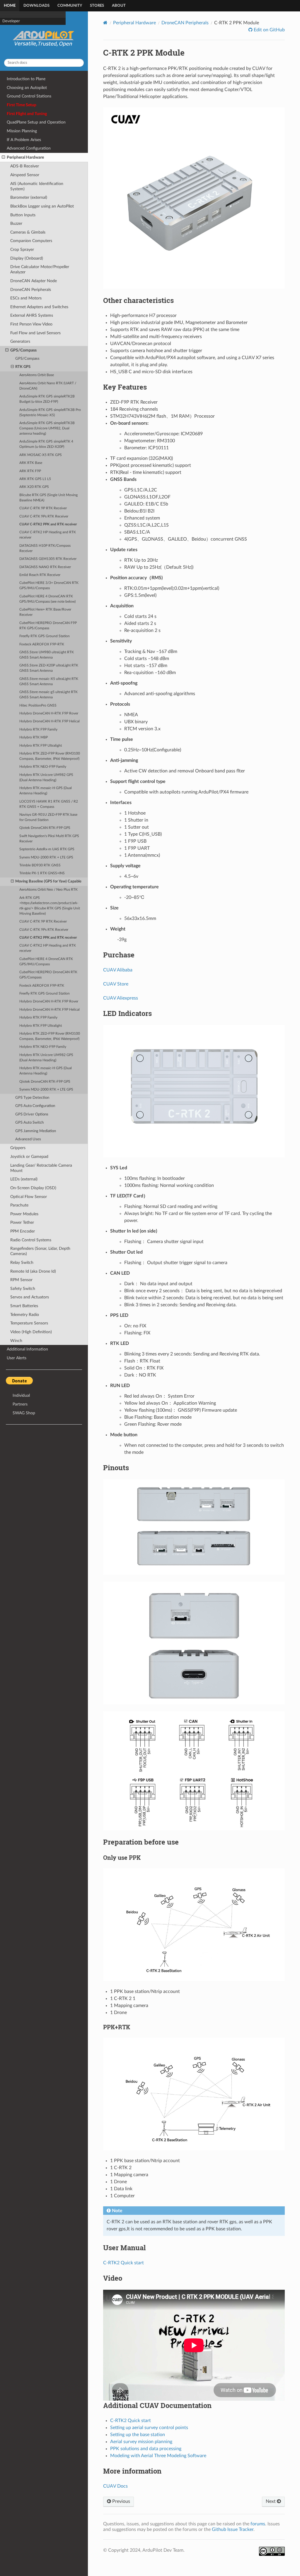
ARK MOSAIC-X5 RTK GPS (41, 455)
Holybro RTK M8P (34, 737)
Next (271, 2501)
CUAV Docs (115, 2486)
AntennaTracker (16, 52)
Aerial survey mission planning (141, 2442)
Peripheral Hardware (25, 157)
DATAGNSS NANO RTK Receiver (45, 567)
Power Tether (22, 1222)
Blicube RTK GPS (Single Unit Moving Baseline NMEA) (48, 498)
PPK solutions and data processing (146, 2449)
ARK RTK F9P (30, 471)
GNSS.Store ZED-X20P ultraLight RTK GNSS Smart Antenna (49, 668)
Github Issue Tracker (233, 2529)
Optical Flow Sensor (29, 1197)
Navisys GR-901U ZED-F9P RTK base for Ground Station (48, 817)
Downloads (36, 6)
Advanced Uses (28, 1139)
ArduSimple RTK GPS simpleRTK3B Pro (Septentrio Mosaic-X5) (50, 413)
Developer (11, 89)
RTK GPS (23, 367)
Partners (20, 1404)
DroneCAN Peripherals (31, 290)
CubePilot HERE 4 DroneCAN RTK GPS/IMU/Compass (46, 962)
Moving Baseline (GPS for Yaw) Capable (48, 881)
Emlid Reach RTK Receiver (40, 575)
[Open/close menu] (3, 157)
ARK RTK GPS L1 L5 (35, 479)
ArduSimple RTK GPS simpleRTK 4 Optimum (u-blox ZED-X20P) (46, 444)
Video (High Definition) (31, 1332)
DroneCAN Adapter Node (34, 281)
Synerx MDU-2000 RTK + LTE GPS (46, 857)
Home (10, 6)
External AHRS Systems (32, 315)
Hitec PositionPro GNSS (38, 706)
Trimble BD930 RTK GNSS (40, 865)
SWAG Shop (24, 1413)
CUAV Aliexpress (121, 998)
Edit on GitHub (269, 30)
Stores (97, 6)
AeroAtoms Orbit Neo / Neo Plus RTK (48, 890)
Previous (121, 2501)
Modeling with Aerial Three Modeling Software (158, 2456)
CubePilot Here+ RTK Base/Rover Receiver (45, 612)
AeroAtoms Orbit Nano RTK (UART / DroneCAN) (48, 386)
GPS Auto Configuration (35, 1106)
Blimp (7, 37)
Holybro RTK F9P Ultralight (41, 746)
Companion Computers (22, 81)
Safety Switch (23, 1289)
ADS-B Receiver (25, 166)
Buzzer (16, 223)
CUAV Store (116, 984)
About (119, 6)
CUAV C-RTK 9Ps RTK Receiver (44, 516)
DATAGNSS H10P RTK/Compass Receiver (45, 548)
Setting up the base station (138, 2435)
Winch (16, 1341)
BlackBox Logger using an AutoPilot (42, 206)
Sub (5, 45)
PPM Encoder (23, 1231)
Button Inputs (23, 215)
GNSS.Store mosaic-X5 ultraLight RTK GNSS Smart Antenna (49, 682)
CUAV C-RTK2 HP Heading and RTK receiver (48, 535)
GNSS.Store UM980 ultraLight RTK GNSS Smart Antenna (47, 655)
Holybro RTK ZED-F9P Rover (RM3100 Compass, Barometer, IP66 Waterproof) (50, 756)
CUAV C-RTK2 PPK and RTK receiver (48, 524)
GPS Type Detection (32, 1098)
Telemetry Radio (25, 1315)
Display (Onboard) (27, 258)
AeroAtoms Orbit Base (37, 375)
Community (70, 6)
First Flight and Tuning (27, 114)
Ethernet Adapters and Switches (39, 307)
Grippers (18, 1148)
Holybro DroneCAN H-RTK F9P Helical (50, 721)
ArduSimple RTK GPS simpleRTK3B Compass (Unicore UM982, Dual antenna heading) (47, 428)
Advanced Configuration (29, 148)
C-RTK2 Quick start (123, 2263)
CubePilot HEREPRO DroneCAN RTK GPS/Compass (48, 975)
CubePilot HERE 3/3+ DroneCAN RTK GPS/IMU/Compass (49, 586)
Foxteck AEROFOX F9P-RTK (42, 644)
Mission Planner (16, 59)
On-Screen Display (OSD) (33, 1188)
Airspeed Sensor (25, 175)
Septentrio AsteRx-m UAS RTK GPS (47, 849)
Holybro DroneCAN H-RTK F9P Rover (49, 713)
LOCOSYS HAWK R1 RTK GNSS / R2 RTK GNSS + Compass (49, 804)
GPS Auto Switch (29, 1123)
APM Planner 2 (15, 67)
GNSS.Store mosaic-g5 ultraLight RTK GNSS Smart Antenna (48, 695)
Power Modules (24, 1214)
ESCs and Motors (26, 298)
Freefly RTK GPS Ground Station (45, 636)
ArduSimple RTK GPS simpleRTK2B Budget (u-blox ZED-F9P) (47, 399)
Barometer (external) (29, 197)
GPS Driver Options (32, 1114)
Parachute (19, 1205)
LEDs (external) (24, 1179)
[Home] (105, 23)
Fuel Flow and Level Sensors (35, 333)
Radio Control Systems (31, 1240)
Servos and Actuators (30, 1297)
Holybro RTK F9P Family (38, 730)
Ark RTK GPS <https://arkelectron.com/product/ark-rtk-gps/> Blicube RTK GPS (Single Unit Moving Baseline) (50, 906)
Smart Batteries (24, 1306)
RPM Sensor (21, 1280)
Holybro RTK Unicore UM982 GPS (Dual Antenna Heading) (46, 778)
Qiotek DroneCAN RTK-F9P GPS (45, 828)
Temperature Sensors (29, 1323)
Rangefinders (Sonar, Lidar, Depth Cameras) (40, 1251)
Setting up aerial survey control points (149, 2428)
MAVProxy (12, 74)
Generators (20, 341)
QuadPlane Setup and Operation (36, 122)
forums (258, 2524)
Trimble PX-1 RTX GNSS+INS (42, 873)
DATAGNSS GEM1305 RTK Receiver (48, 559)
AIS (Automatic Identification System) (37, 186)
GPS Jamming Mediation (36, 1131)
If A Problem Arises (24, 140)
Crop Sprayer (22, 250)
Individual (21, 1395)
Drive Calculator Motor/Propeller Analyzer (40, 269)
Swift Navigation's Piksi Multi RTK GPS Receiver (49, 839)
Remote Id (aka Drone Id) (33, 1271)
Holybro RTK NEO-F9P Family (43, 767)
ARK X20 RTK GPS (34, 487)
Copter (8, 15)
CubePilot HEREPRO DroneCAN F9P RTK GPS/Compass (48, 626)
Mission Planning (22, 131)
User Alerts (17, 1358)
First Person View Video (31, 324)
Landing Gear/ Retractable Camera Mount (41, 1168)
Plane (7, 23)
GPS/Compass (23, 350)
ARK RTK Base (31, 463)
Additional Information (27, 1349)
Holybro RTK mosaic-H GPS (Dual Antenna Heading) (46, 791)
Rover (7, 30)
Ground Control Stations (29, 96)
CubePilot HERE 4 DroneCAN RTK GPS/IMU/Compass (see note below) (47, 599)
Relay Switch (22, 1263)
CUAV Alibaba (118, 970)
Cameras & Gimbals (28, 232)
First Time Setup (22, 105)
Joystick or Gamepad (29, 1157)
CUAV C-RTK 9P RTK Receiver (43, 508)
